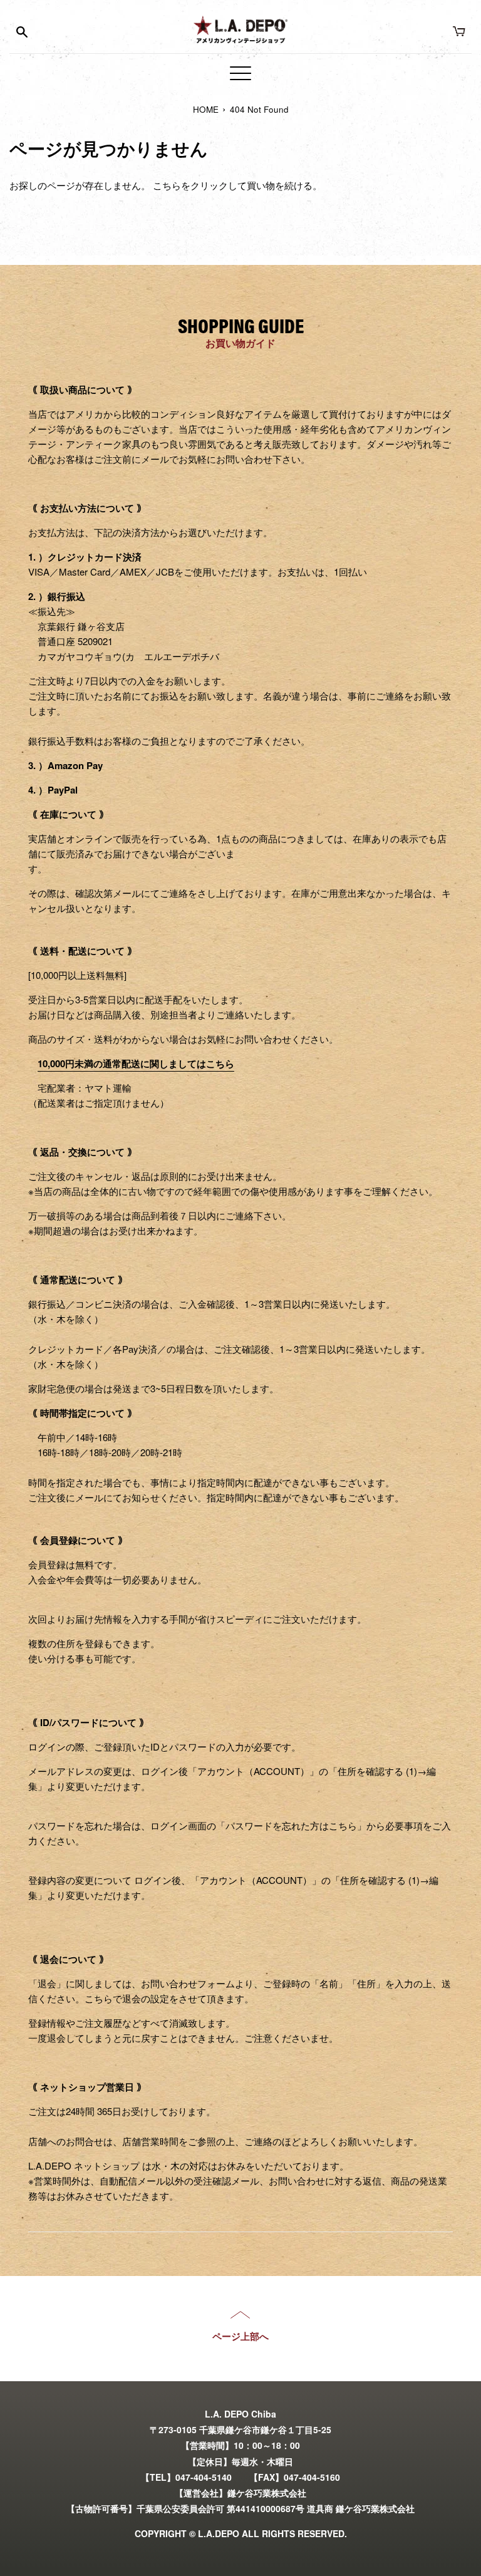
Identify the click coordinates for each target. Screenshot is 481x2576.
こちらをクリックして (200, 185)
